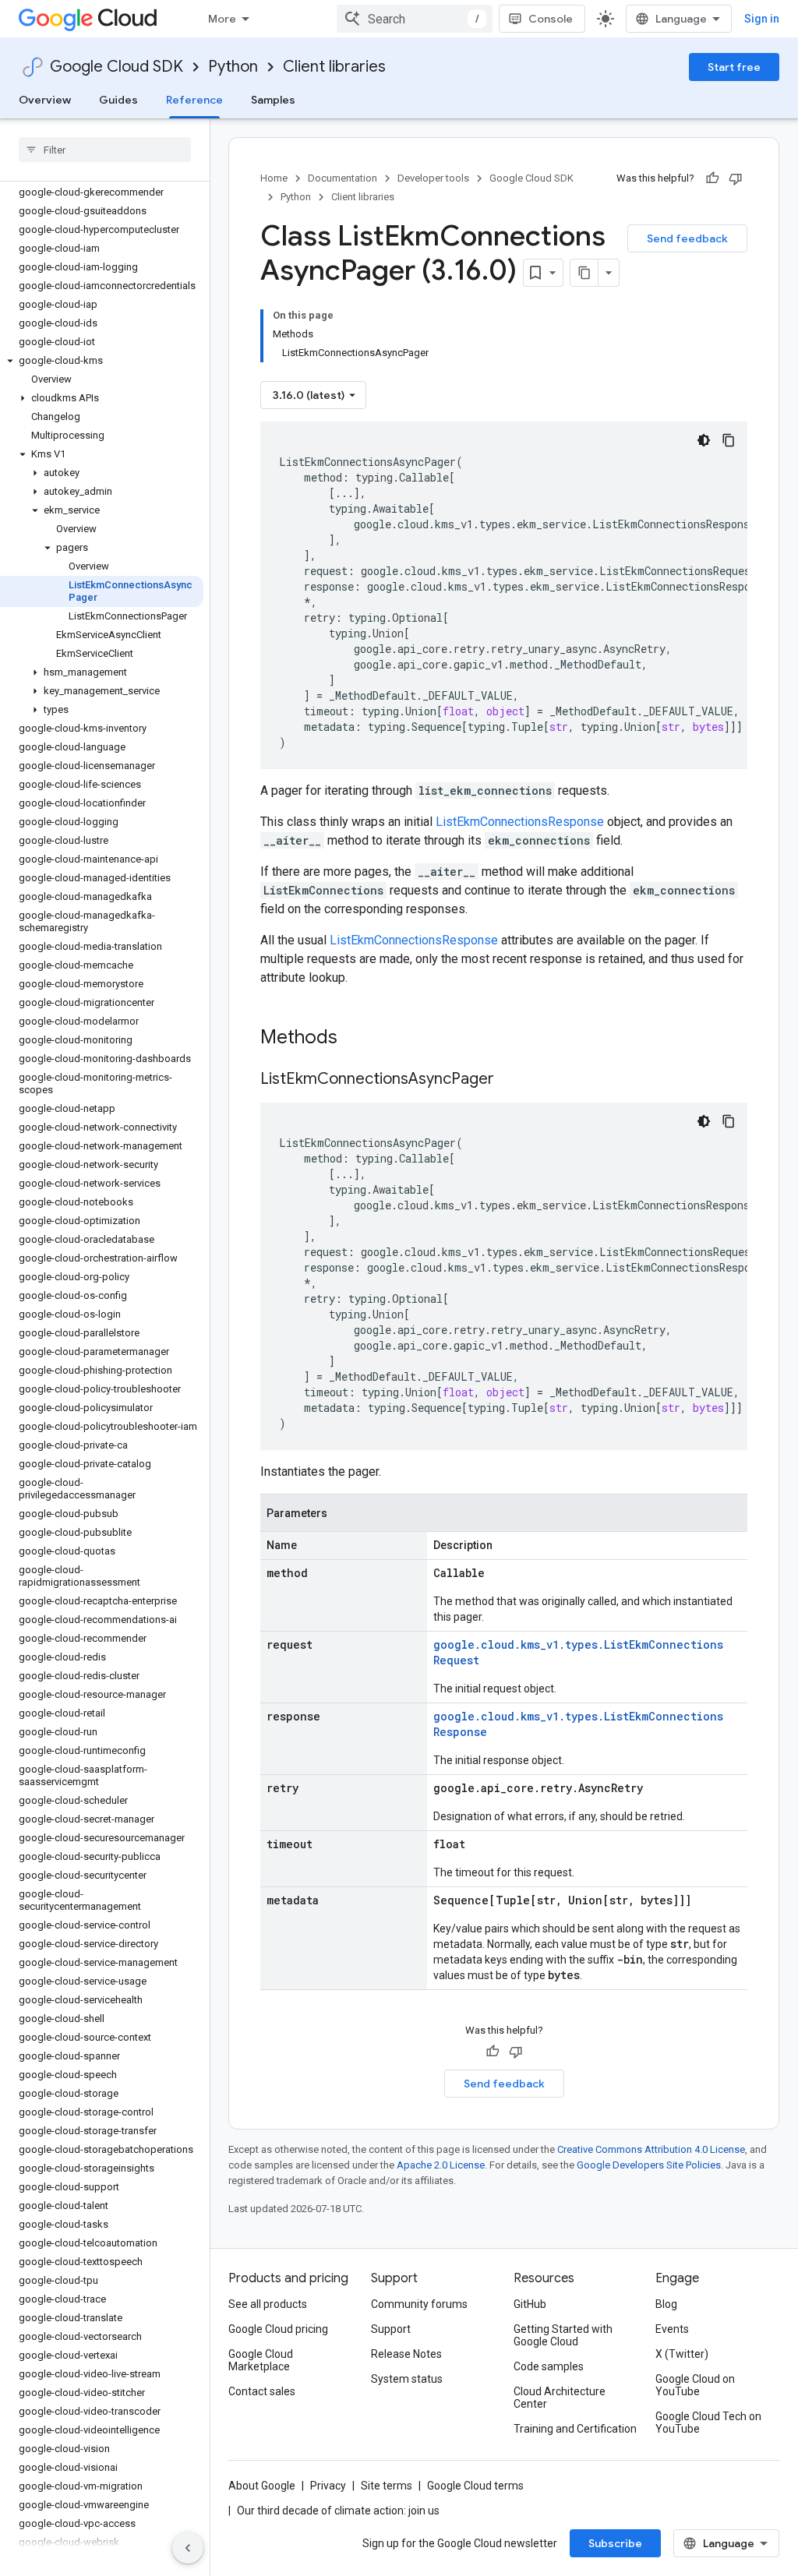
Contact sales (262, 2391)
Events (672, 2329)
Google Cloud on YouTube (695, 2385)
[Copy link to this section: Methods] (358, 1039)
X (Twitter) (682, 2354)
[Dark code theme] (704, 440)
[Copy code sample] (729, 440)
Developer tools (433, 178)
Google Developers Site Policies (649, 2165)
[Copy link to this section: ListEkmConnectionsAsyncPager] (510, 1080)
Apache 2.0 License (441, 2165)
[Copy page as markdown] (584, 273)
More (222, 19)
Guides (118, 100)
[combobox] (415, 19)
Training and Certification (575, 2429)
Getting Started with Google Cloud (563, 2335)
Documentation (343, 178)
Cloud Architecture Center (560, 2398)
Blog (666, 2304)
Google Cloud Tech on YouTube (708, 2422)
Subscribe (615, 2543)
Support (391, 2329)
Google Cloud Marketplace (261, 2360)
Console (551, 19)
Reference (194, 100)
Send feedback (687, 238)
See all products (268, 2304)
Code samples (549, 2366)
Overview (45, 100)
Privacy (328, 2486)
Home (274, 178)
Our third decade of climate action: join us (338, 2511)
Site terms (387, 2486)
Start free (734, 67)
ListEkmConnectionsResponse (520, 822)
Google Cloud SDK (117, 67)
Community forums (419, 2304)
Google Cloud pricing (278, 2329)
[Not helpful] (736, 178)
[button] (102, 361)
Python (233, 67)
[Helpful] (712, 178)
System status (407, 2379)
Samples (273, 100)
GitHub (530, 2304)
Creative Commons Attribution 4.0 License (651, 2149)
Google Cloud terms (475, 2486)
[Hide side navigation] (188, 2548)
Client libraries (334, 67)
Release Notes (406, 2354)
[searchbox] (105, 150)
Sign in (762, 19)
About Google (262, 2486)
